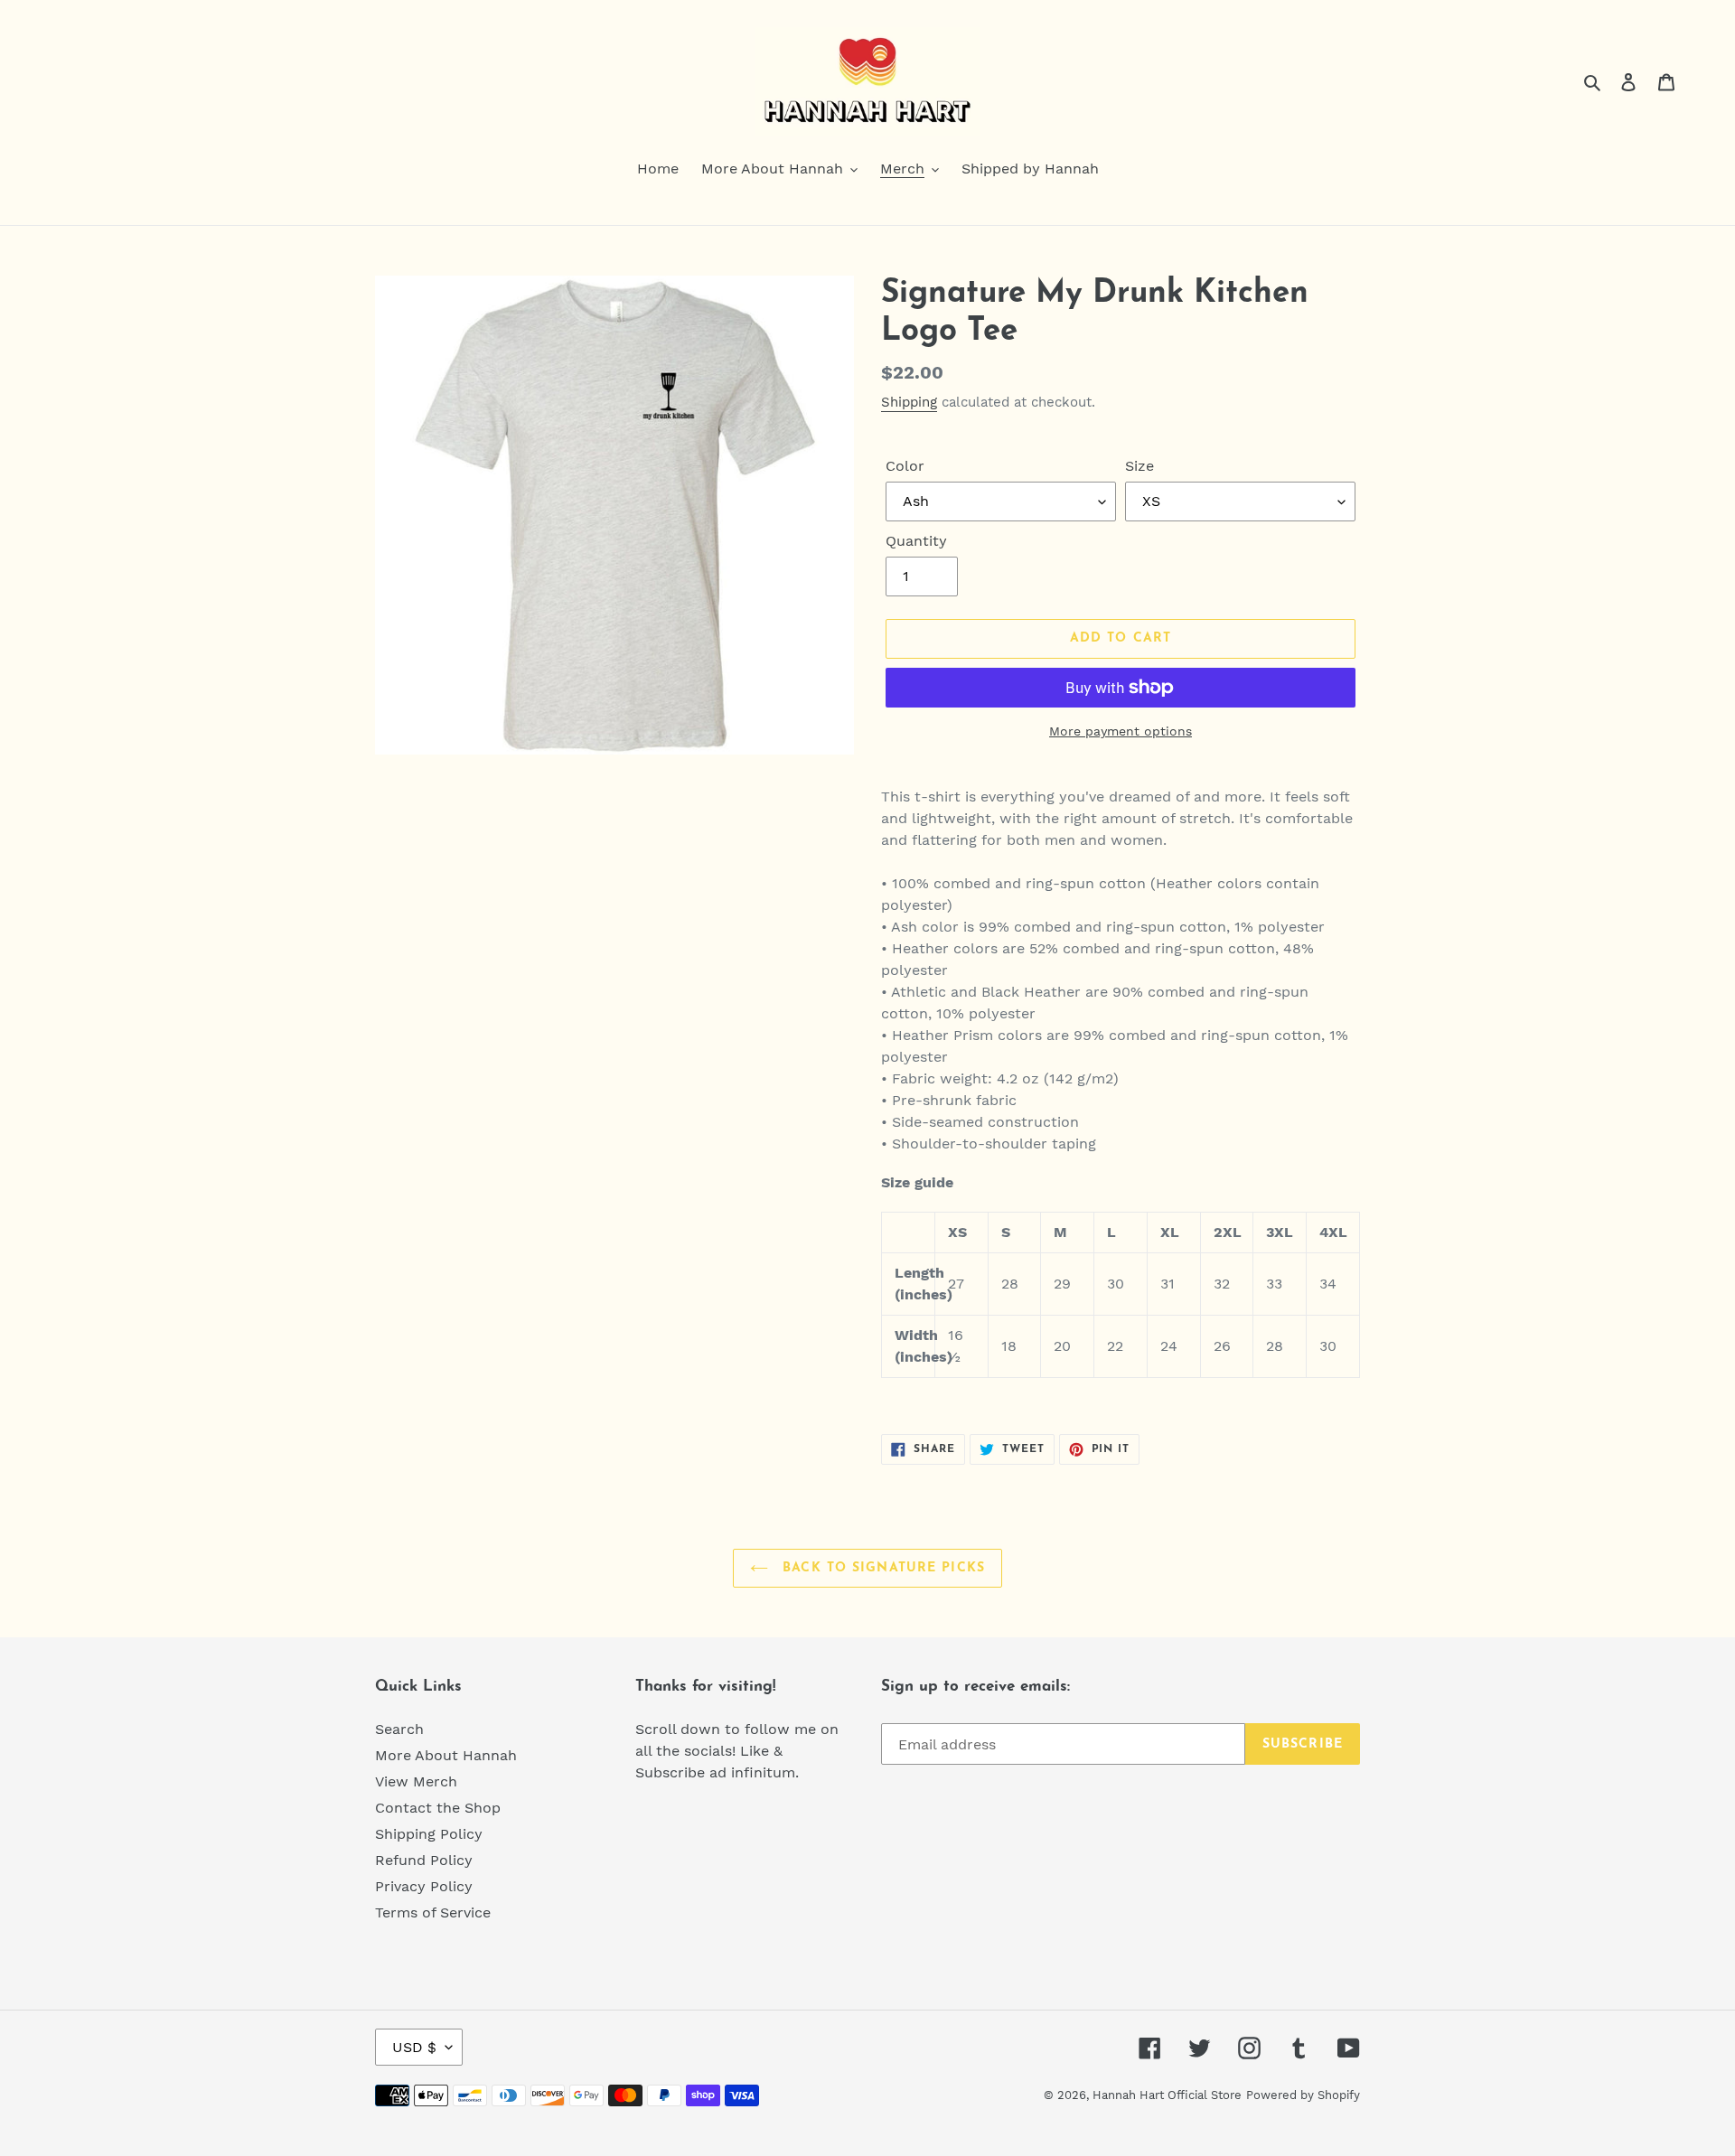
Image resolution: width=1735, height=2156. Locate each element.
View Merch (416, 1781)
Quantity (916, 541)
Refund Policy (424, 1860)
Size (1139, 466)
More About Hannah (446, 1755)
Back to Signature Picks (881, 1568)
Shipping (909, 402)
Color (905, 466)
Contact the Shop (438, 1808)
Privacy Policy (424, 1886)
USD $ (414, 2047)
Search (399, 1729)
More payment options (1121, 731)
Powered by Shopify (1303, 2095)
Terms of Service (433, 1912)
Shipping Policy (429, 1834)
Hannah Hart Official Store (1167, 2095)
